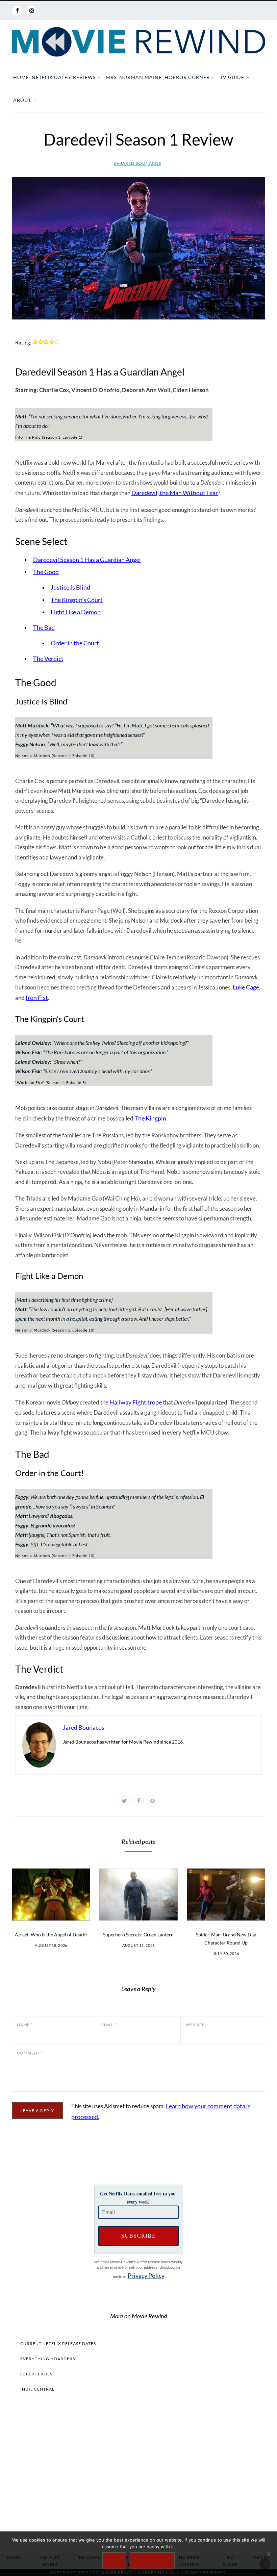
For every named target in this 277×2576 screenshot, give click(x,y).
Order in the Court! (76, 643)
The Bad (44, 627)
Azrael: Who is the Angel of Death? (51, 1935)
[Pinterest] (153, 1801)
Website (195, 2025)
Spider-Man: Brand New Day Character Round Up (226, 1939)
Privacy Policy (146, 2275)
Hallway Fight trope (136, 1402)
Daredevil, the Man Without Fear (175, 493)
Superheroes (36, 2374)
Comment (30, 2053)
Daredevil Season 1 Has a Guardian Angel (87, 560)
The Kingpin (150, 1118)
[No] (269, 2554)
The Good (46, 572)
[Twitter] (124, 1801)
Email (109, 2025)
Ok (114, 2561)
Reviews (84, 77)
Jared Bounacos (138, 163)
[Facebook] (17, 10)
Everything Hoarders (48, 2359)
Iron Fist (37, 998)
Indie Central (37, 2389)
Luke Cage (246, 987)
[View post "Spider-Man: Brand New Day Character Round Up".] (226, 1895)
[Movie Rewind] (138, 42)
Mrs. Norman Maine (134, 77)
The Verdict (48, 659)
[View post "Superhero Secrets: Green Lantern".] (138, 1895)
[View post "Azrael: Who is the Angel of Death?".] (51, 1895)
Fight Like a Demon (76, 612)
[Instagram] (31, 10)
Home (21, 77)
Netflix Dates (51, 77)
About (22, 100)
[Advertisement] (138, 2471)
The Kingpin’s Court (77, 600)
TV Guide (232, 77)
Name (25, 2025)
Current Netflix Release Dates (58, 2343)
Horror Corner (187, 77)
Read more (152, 2561)
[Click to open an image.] (138, 248)
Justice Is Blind (70, 587)
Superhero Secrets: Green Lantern (138, 1935)
